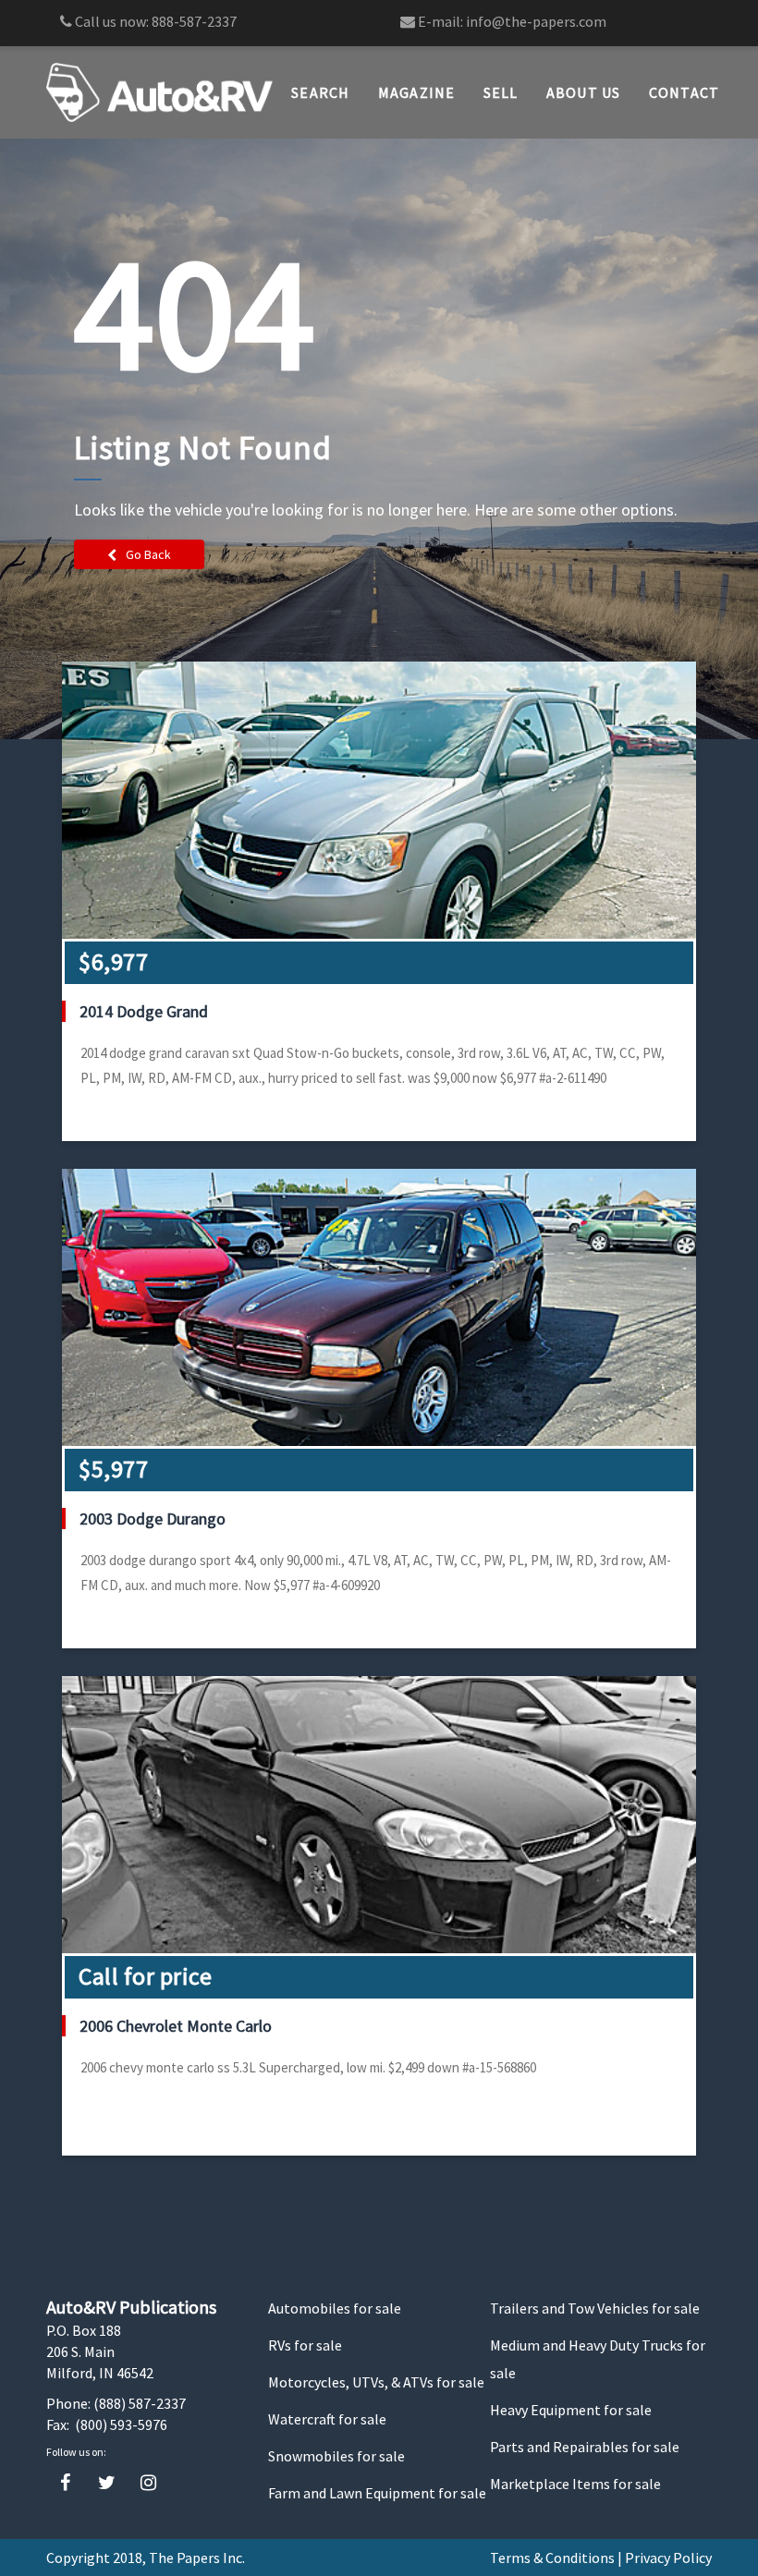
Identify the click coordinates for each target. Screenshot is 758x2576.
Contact (685, 92)
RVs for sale (305, 2345)
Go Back (148, 554)
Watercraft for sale (327, 2419)
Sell (501, 92)
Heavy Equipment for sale (571, 2410)
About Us (584, 92)
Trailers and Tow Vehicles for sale (595, 2308)
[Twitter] (107, 2483)
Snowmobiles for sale (336, 2456)
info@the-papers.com (536, 21)
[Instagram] (148, 2483)
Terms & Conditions (552, 2558)
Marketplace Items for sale (575, 2484)
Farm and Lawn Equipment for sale (377, 2493)
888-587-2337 (194, 21)
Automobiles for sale (335, 2308)
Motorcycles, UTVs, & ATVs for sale (376, 2382)
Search (321, 92)
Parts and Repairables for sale (585, 2447)
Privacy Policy (668, 2558)
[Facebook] (65, 2483)
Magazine (417, 92)
